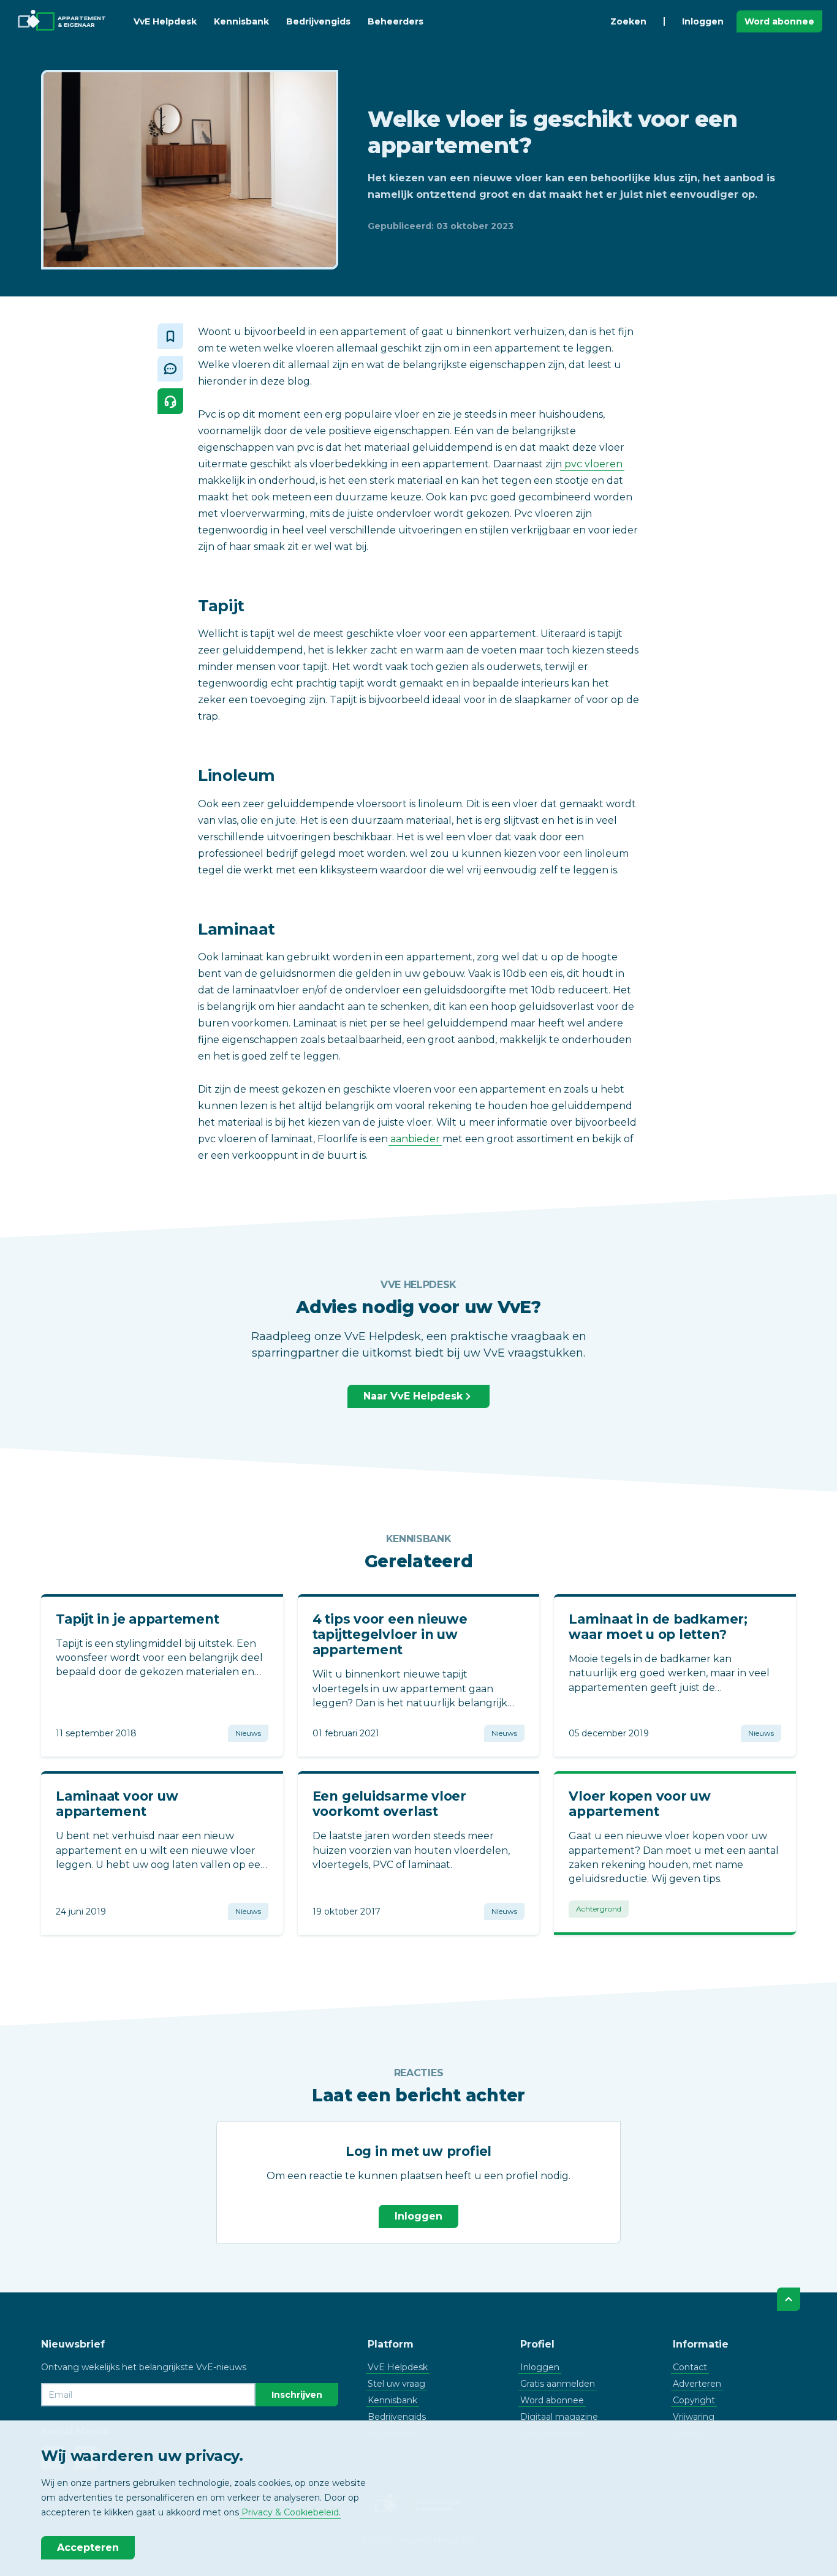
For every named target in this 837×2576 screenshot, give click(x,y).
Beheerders (396, 21)
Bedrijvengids (318, 21)
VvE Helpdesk (165, 21)
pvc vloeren (592, 464)
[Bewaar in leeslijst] (170, 336)
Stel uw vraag (396, 2384)
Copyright (694, 2400)
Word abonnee (779, 21)
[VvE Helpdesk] (170, 401)
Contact (690, 2367)
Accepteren (88, 2548)
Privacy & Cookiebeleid (290, 2512)
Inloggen (703, 21)
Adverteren (697, 2384)
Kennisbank (241, 21)
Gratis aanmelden (558, 2384)
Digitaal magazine (559, 2417)
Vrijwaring (694, 2417)
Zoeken (628, 21)
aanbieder (415, 1139)
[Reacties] (170, 369)
